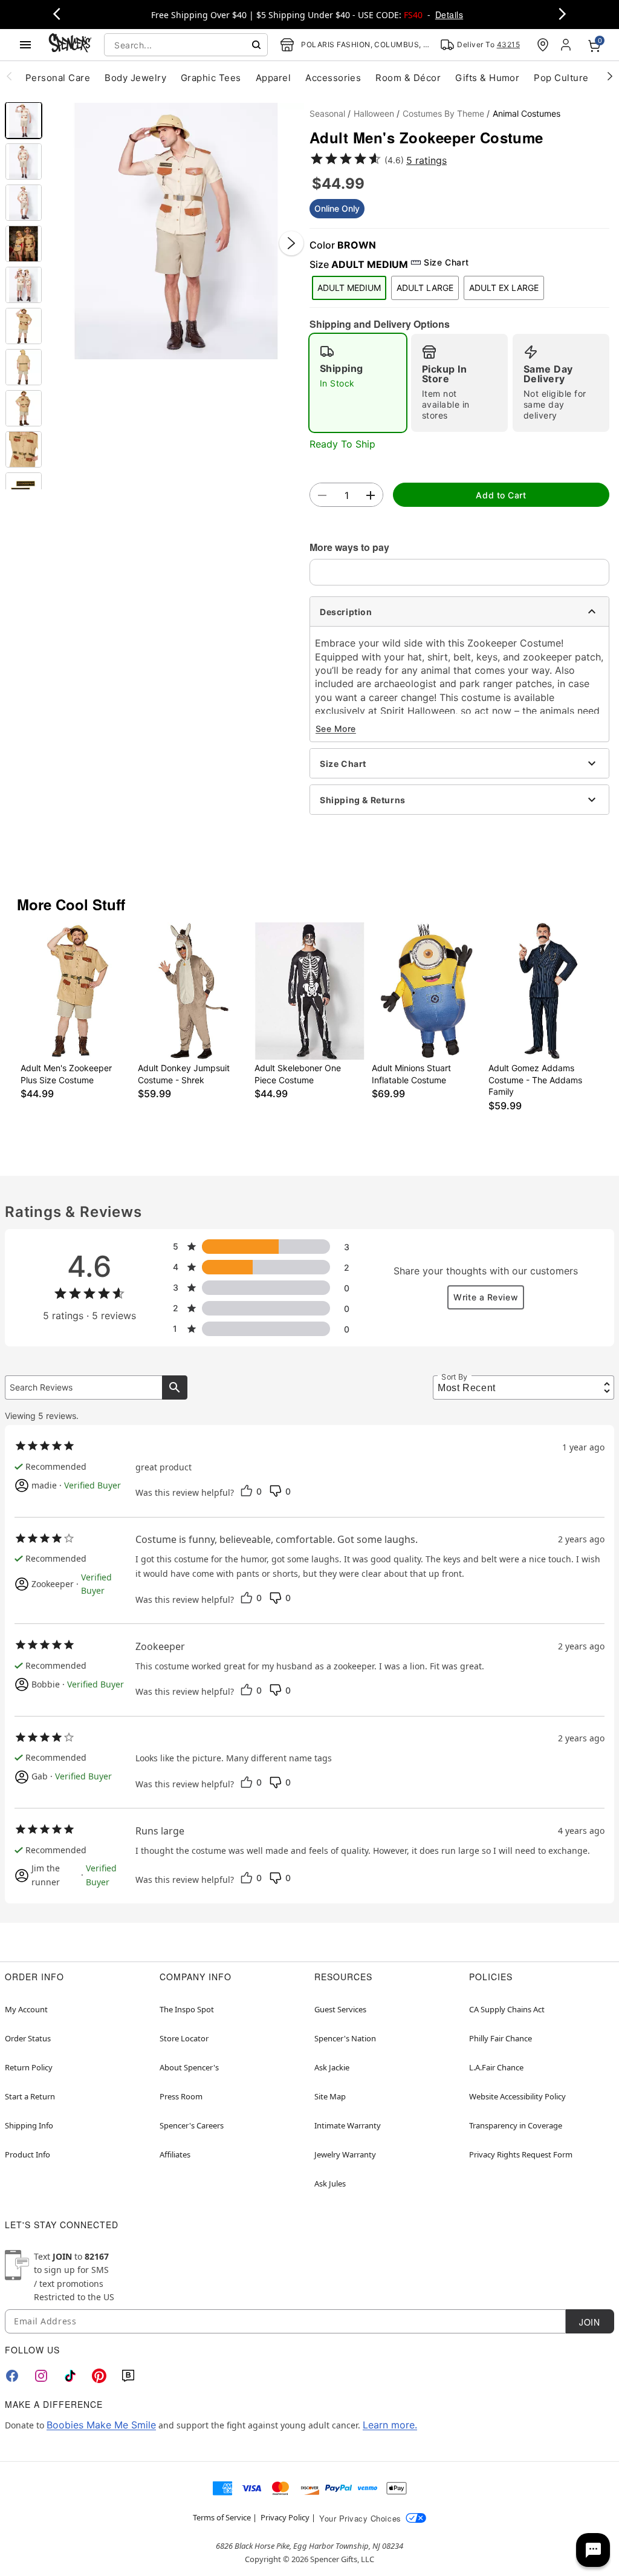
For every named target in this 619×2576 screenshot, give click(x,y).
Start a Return (30, 2096)
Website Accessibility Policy (517, 2096)
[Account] (567, 45)
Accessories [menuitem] (333, 78)
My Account (26, 2009)
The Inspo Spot (187, 2009)
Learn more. (390, 2425)
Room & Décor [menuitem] (408, 78)
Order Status (28, 2038)
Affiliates (175, 2154)
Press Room (181, 2096)
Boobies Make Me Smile (101, 2425)
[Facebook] (12, 2376)
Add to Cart (501, 495)
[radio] (358, 383)
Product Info (28, 2154)
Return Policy (29, 2067)
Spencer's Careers (192, 2125)
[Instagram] (41, 2376)
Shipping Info (29, 2125)
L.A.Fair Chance (496, 2067)
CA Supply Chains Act (507, 2009)
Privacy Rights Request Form (521, 2154)
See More (336, 729)
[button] (176, 231)
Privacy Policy (285, 2517)
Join (589, 2322)
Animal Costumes (527, 113)
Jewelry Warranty (345, 2154)
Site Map (330, 2096)
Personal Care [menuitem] (58, 78)
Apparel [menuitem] (273, 78)
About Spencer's (189, 2067)
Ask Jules (330, 2183)
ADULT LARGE (425, 288)
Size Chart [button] (446, 262)
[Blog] (128, 2376)
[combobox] (186, 45)
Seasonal (327, 113)
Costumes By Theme (443, 113)
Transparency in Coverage (516, 2125)
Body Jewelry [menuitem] (135, 78)
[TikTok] (70, 2376)
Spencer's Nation (345, 2038)
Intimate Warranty (348, 2125)
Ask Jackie (332, 2067)
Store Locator (184, 2038)
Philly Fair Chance (501, 2038)
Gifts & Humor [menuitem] (487, 78)
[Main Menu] (25, 45)
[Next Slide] (291, 243)
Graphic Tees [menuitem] (211, 78)
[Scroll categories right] (610, 76)
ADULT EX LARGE (504, 288)
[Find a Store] (543, 45)
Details (449, 15)
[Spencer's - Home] (70, 44)
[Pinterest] (99, 2376)
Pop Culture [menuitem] (561, 78)
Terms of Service (222, 2517)
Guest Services (340, 2009)
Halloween (374, 113)
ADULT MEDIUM (349, 288)
